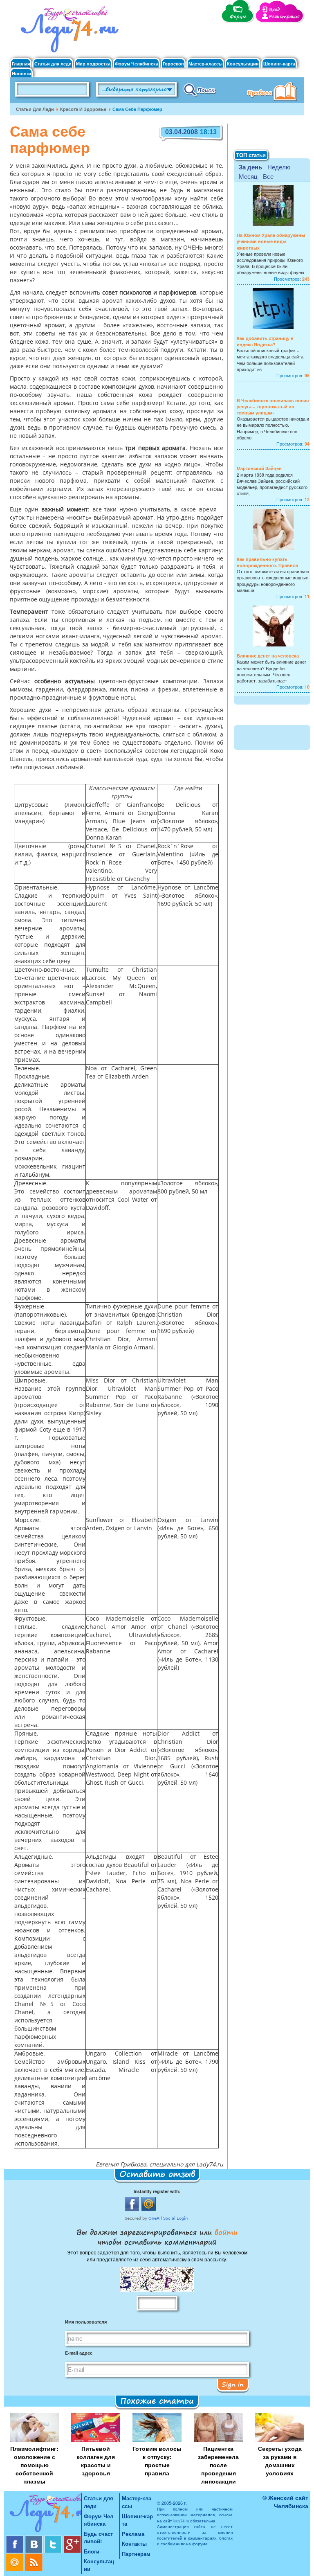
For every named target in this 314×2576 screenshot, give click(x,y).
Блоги (92, 2551)
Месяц (248, 176)
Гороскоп (173, 64)
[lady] (44, 2514)
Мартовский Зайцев (259, 468)
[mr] (15, 2557)
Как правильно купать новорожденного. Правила (267, 562)
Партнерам (136, 2554)
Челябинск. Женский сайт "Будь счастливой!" (68, 32)
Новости (21, 73)
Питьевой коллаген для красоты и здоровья (96, 2461)
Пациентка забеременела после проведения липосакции (218, 2465)
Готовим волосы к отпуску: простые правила (157, 2461)
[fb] (15, 2539)
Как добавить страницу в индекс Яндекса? (265, 341)
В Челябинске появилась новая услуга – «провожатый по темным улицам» (273, 406)
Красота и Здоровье (83, 109)
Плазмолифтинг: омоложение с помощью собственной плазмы (34, 2465)
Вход (274, 10)
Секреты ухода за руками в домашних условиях (280, 2461)
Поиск (200, 90)
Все (268, 176)
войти (225, 2232)
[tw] (54, 2539)
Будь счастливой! (98, 2538)
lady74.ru (181, 2521)
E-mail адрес (79, 2353)
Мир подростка (93, 64)
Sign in (233, 2384)
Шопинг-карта (279, 64)
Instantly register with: (157, 2191)
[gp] (72, 2539)
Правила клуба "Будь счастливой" (274, 92)
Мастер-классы (205, 64)
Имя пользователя (86, 2322)
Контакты (134, 2543)
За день (250, 167)
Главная (21, 64)
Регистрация (284, 17)
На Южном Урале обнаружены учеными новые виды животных (271, 241)
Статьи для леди (53, 64)
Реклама (133, 2534)
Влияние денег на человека (268, 656)
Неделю (279, 167)
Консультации (243, 64)
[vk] (35, 2539)
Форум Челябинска (137, 64)
